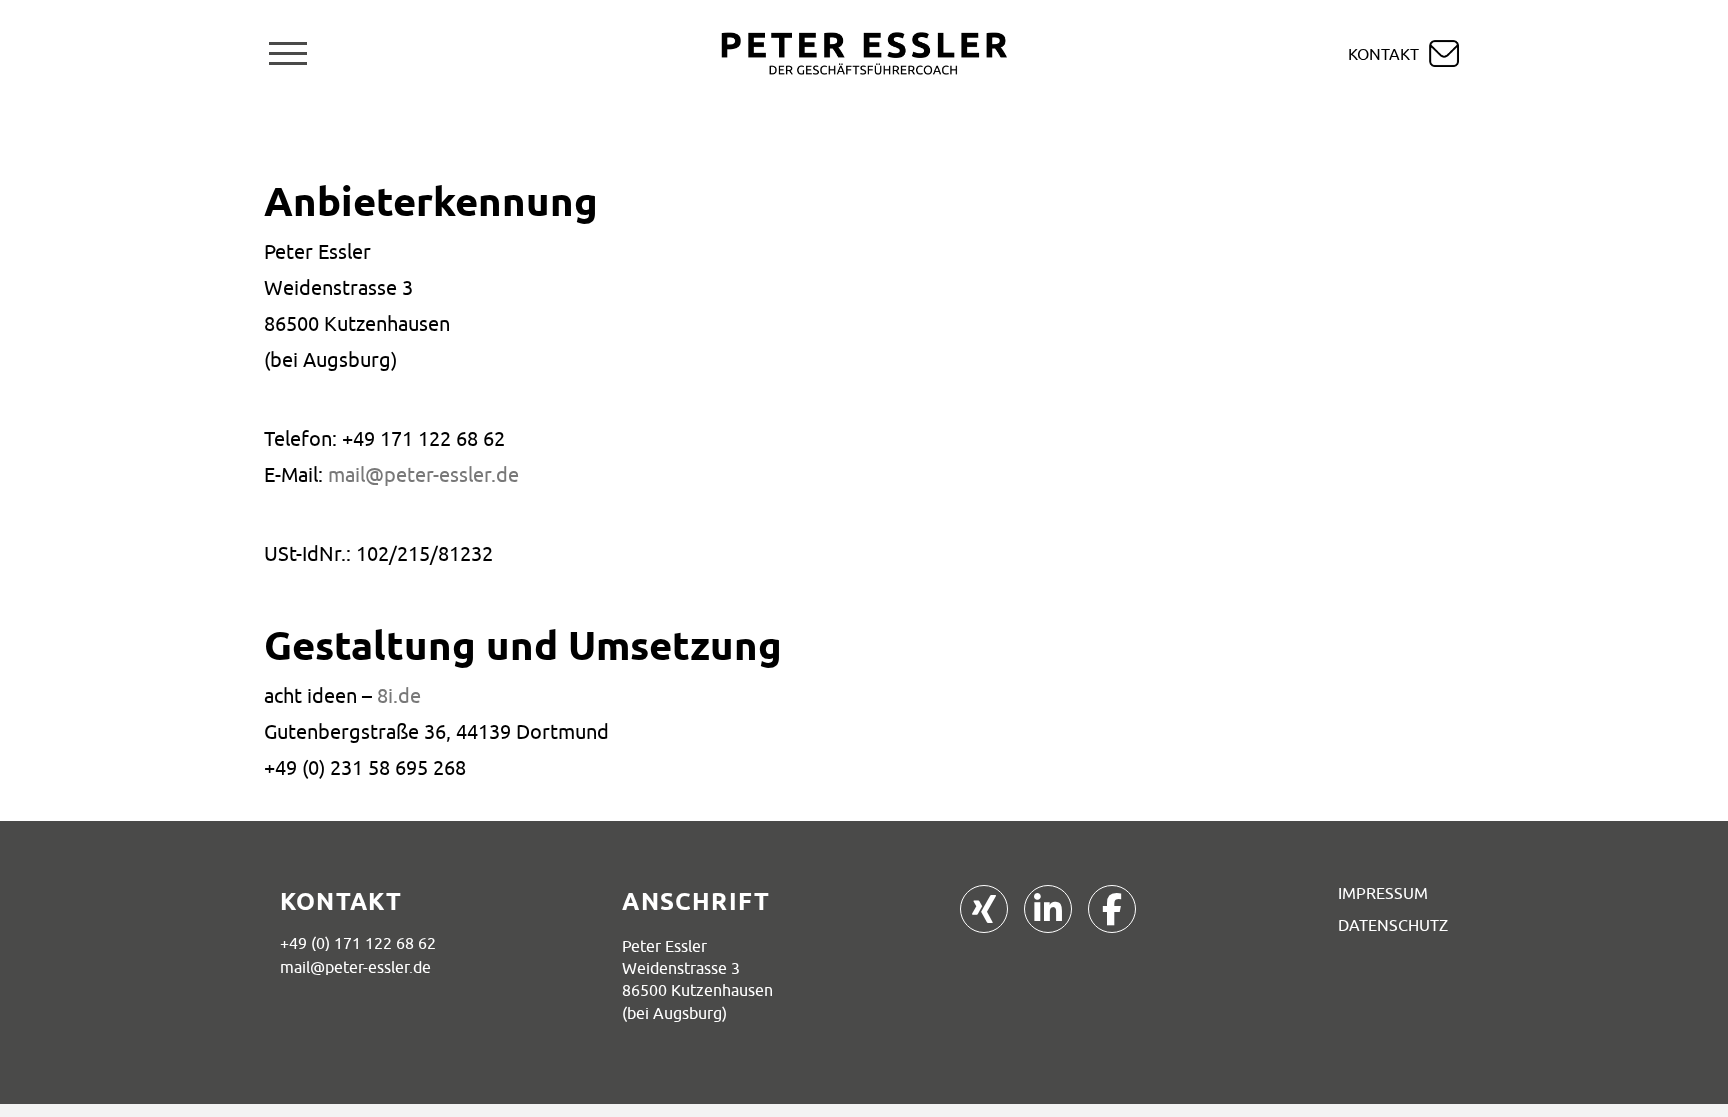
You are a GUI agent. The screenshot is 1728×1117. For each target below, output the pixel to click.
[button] (288, 53)
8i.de (399, 695)
